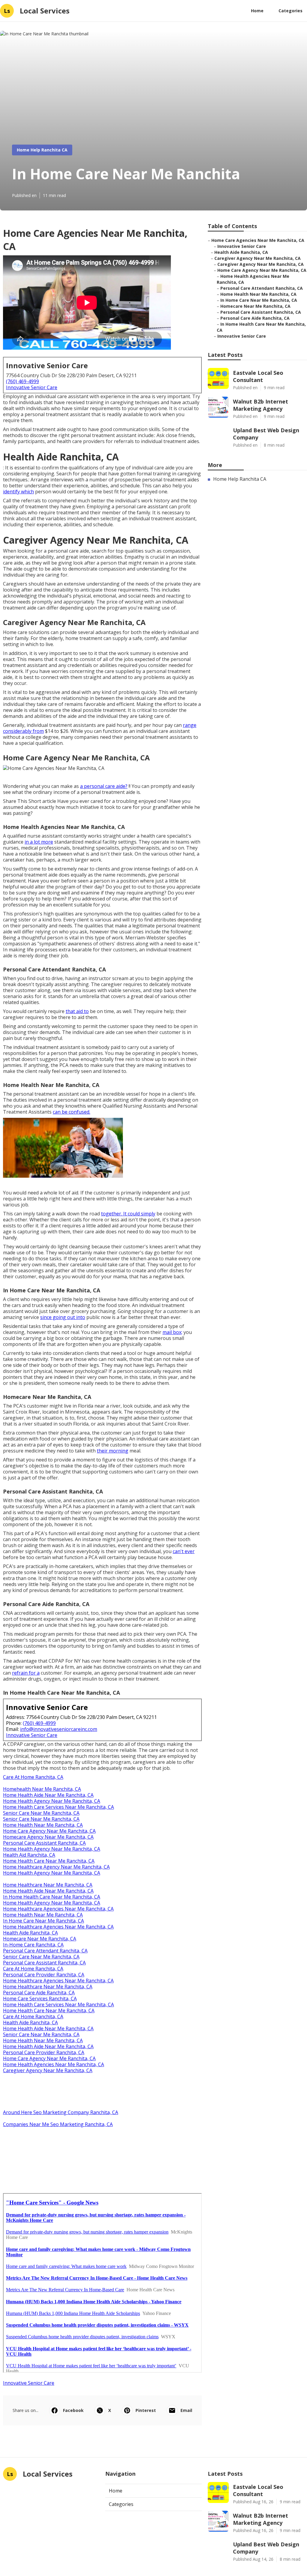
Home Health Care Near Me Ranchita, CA (49, 1861)
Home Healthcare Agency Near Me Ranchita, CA (56, 1867)
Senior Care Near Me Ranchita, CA (41, 1813)
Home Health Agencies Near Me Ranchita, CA (54, 2064)
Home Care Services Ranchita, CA (40, 1999)
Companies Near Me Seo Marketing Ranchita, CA (58, 2124)
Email (186, 2410)
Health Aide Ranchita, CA (30, 1933)
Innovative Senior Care (32, 387)
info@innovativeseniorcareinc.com (59, 1729)
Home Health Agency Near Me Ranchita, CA (52, 1801)
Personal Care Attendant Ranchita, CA (45, 1951)
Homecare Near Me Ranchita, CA (40, 1939)
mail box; (172, 1332)
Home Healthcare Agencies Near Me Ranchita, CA (58, 1909)
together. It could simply (128, 1214)
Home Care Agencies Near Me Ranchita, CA (258, 240)
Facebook (73, 2410)
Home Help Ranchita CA (42, 150)
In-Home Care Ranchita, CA (33, 1945)
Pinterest (146, 2410)
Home (257, 11)
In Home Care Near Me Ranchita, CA (43, 1921)
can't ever (184, 1551)
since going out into (63, 1317)
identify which (18, 492)
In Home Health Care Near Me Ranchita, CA (52, 1897)
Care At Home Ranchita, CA (33, 1777)
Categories (291, 11)
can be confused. (72, 1112)
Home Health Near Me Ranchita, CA (43, 1825)
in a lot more (39, 842)
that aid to (77, 1011)
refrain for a (26, 1673)
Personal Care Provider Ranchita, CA (44, 1975)
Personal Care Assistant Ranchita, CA (44, 1843)
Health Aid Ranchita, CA (29, 1855)
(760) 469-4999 (22, 381)
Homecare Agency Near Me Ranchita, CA (48, 1837)
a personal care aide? (104, 786)
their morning (113, 1451)
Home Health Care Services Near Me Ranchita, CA (58, 1807)
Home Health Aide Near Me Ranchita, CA (48, 1795)
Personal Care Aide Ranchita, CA (39, 1993)
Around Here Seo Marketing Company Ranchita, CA (61, 2112)
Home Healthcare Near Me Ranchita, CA (48, 1885)
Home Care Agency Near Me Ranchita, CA (49, 1831)
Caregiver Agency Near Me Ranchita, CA (48, 2070)
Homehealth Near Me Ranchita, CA (42, 1789)
